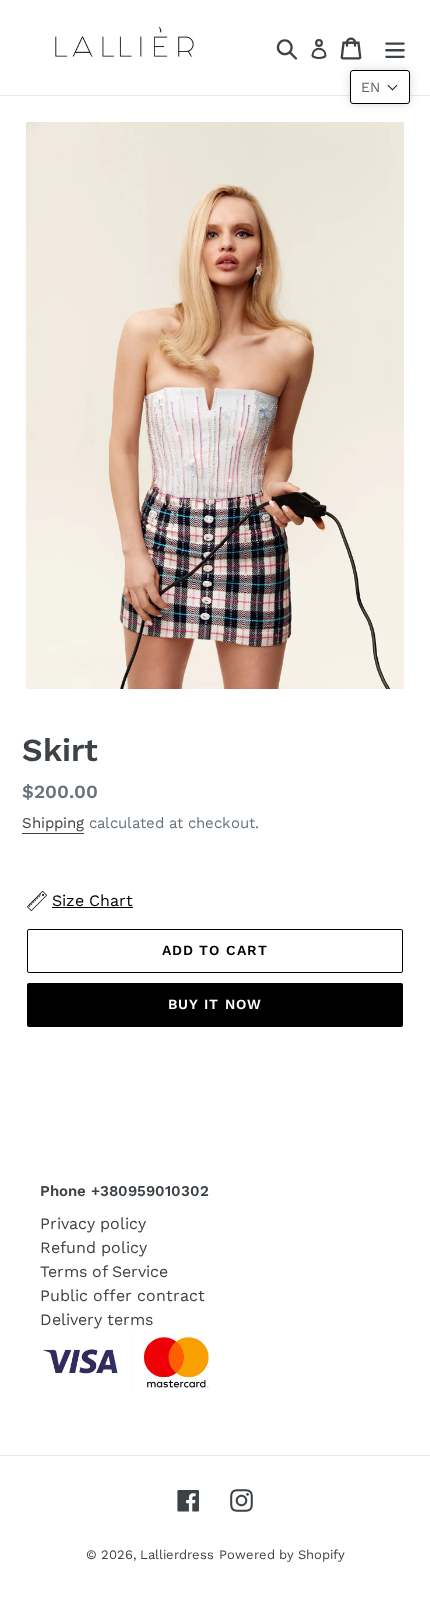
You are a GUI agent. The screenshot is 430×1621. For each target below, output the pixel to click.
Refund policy (93, 1247)
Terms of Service (104, 1271)
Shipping (53, 823)
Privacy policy (93, 1223)
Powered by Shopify (282, 1554)
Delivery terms (96, 1319)
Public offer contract (122, 1295)
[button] (380, 87)
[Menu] (395, 47)
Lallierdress (177, 1554)
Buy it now (215, 1004)
